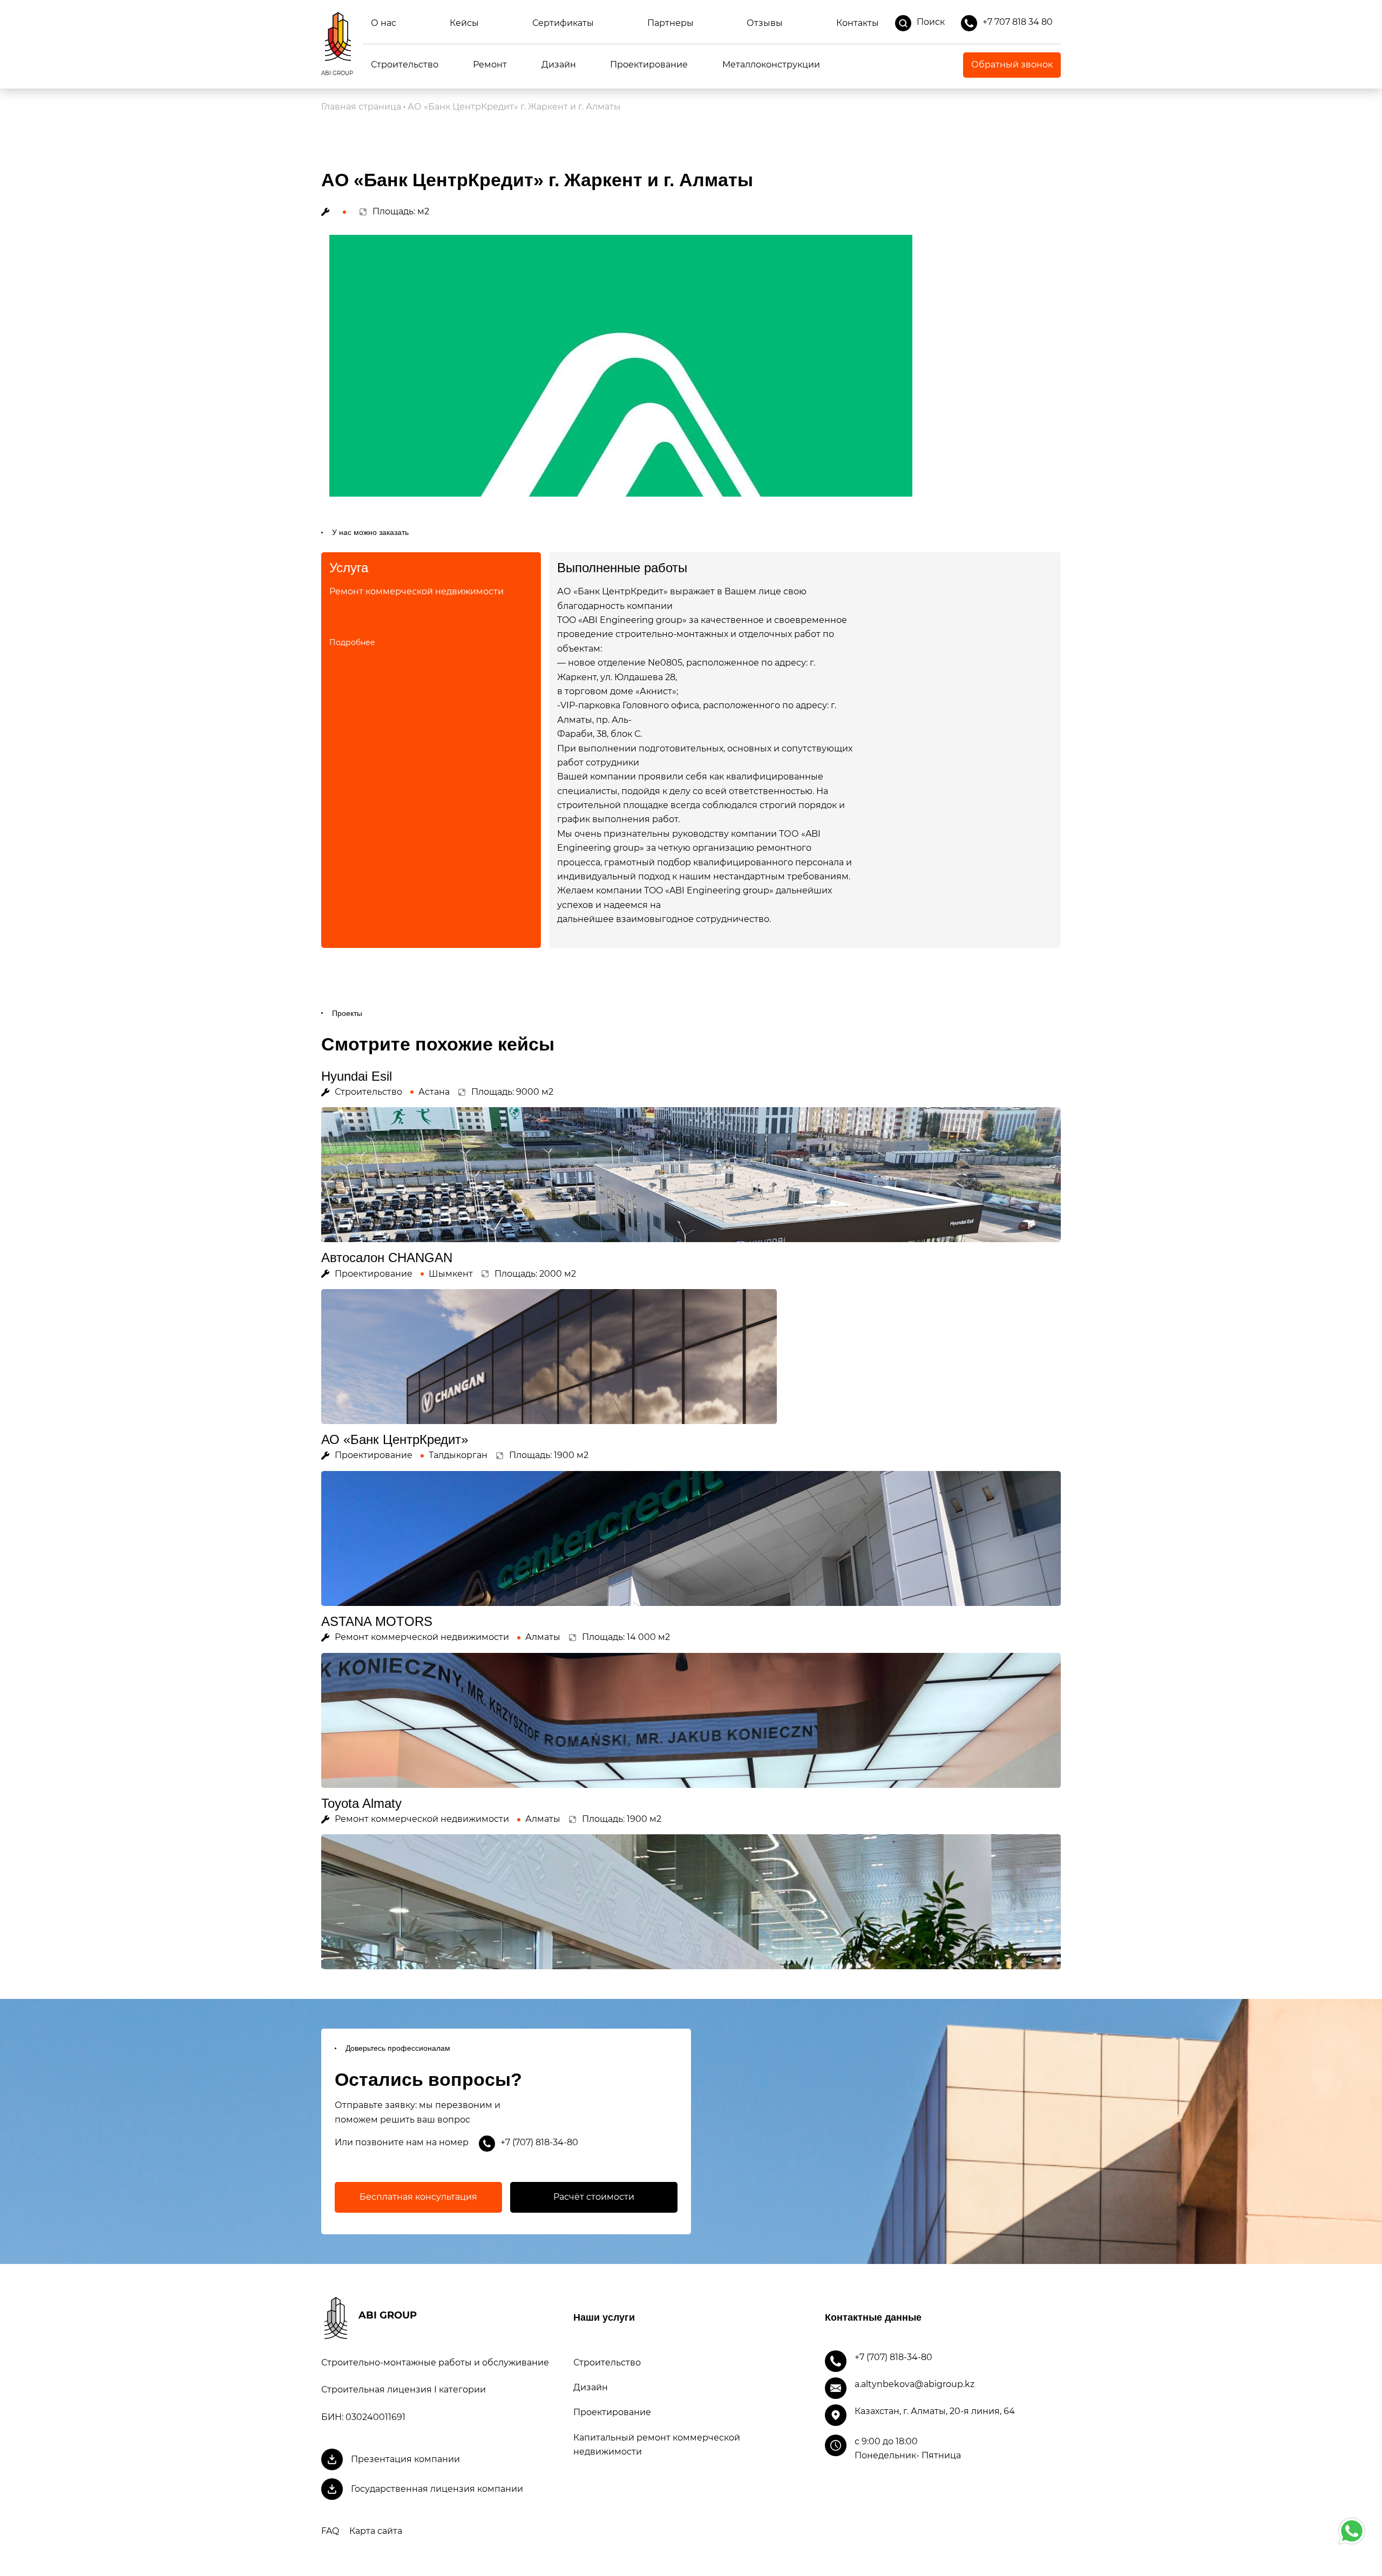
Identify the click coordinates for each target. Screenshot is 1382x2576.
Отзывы (765, 23)
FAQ (330, 2531)
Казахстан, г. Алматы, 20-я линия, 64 (935, 2411)
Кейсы (464, 23)
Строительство (405, 65)
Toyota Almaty (361, 1803)
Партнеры (670, 23)
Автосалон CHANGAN (387, 1258)
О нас (384, 23)
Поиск (931, 22)
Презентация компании (405, 2459)
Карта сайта (376, 2531)
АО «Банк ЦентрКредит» (395, 1439)
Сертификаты (563, 23)
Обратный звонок (1012, 65)
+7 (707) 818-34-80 (539, 2142)
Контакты (858, 23)
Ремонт (490, 65)
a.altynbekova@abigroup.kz (914, 2384)
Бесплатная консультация (418, 2197)
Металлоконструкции (771, 65)
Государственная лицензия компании (437, 2489)
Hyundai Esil (357, 1076)
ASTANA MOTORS (377, 1621)
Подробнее (352, 642)
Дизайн (559, 65)
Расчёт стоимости (594, 2197)
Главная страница (361, 107)
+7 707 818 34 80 (1018, 22)
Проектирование (649, 65)
